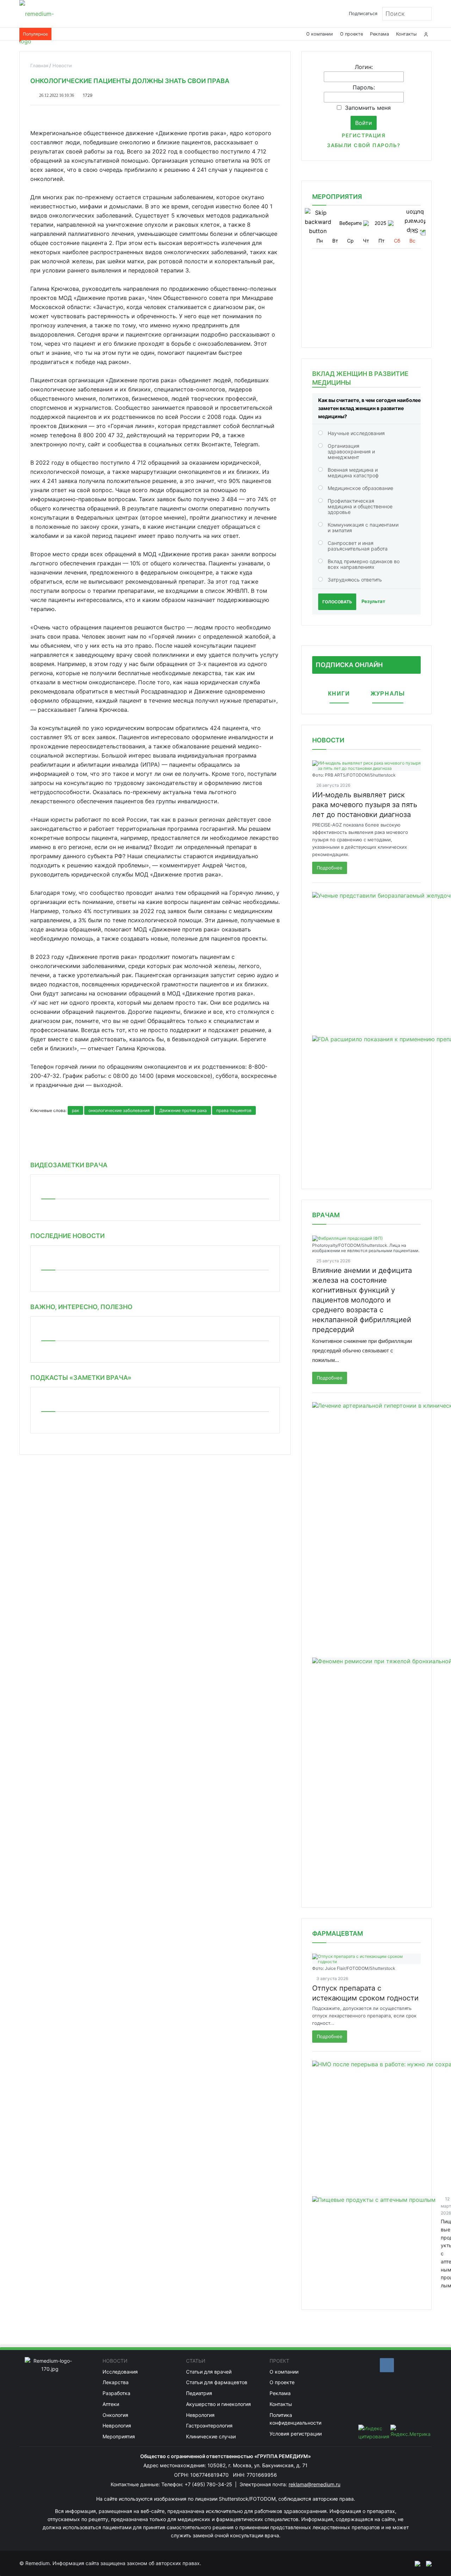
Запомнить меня (368, 108)
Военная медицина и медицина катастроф (353, 473)
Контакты (406, 34)
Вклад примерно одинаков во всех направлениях (364, 564)
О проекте (351, 34)
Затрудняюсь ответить (355, 580)
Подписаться (363, 14)
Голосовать (337, 602)
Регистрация (364, 135)
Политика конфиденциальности (295, 2419)
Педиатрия (199, 2393)
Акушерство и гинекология (218, 2404)
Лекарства (116, 2382)
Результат (373, 601)
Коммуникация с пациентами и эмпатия (363, 527)
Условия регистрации (296, 2434)
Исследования (120, 2372)
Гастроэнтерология (209, 2426)
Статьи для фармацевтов (217, 2382)
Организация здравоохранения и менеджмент (351, 451)
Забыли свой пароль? (364, 145)
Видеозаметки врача (69, 1165)
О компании (320, 34)
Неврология (117, 2426)
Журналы (388, 694)
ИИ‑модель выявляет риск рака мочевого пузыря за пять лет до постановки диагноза (365, 805)
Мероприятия (119, 2436)
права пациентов (234, 1110)
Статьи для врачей (209, 2372)
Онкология (115, 2415)
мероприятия (337, 197)
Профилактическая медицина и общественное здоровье (360, 506)
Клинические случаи (211, 2436)
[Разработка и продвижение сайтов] (415, 2563)
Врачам (326, 1215)
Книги (339, 694)
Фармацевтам (338, 1933)
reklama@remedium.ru (314, 2484)
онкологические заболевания (119, 1110)
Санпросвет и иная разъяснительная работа (358, 546)
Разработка (116, 2393)
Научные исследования (356, 433)
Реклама (379, 34)
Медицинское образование (360, 488)
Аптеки (111, 2404)
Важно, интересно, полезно (81, 1307)
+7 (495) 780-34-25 (209, 2484)
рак (75, 1110)
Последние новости (67, 1236)
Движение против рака (183, 1110)
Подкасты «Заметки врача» (81, 1378)
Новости (328, 740)
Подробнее (330, 868)
